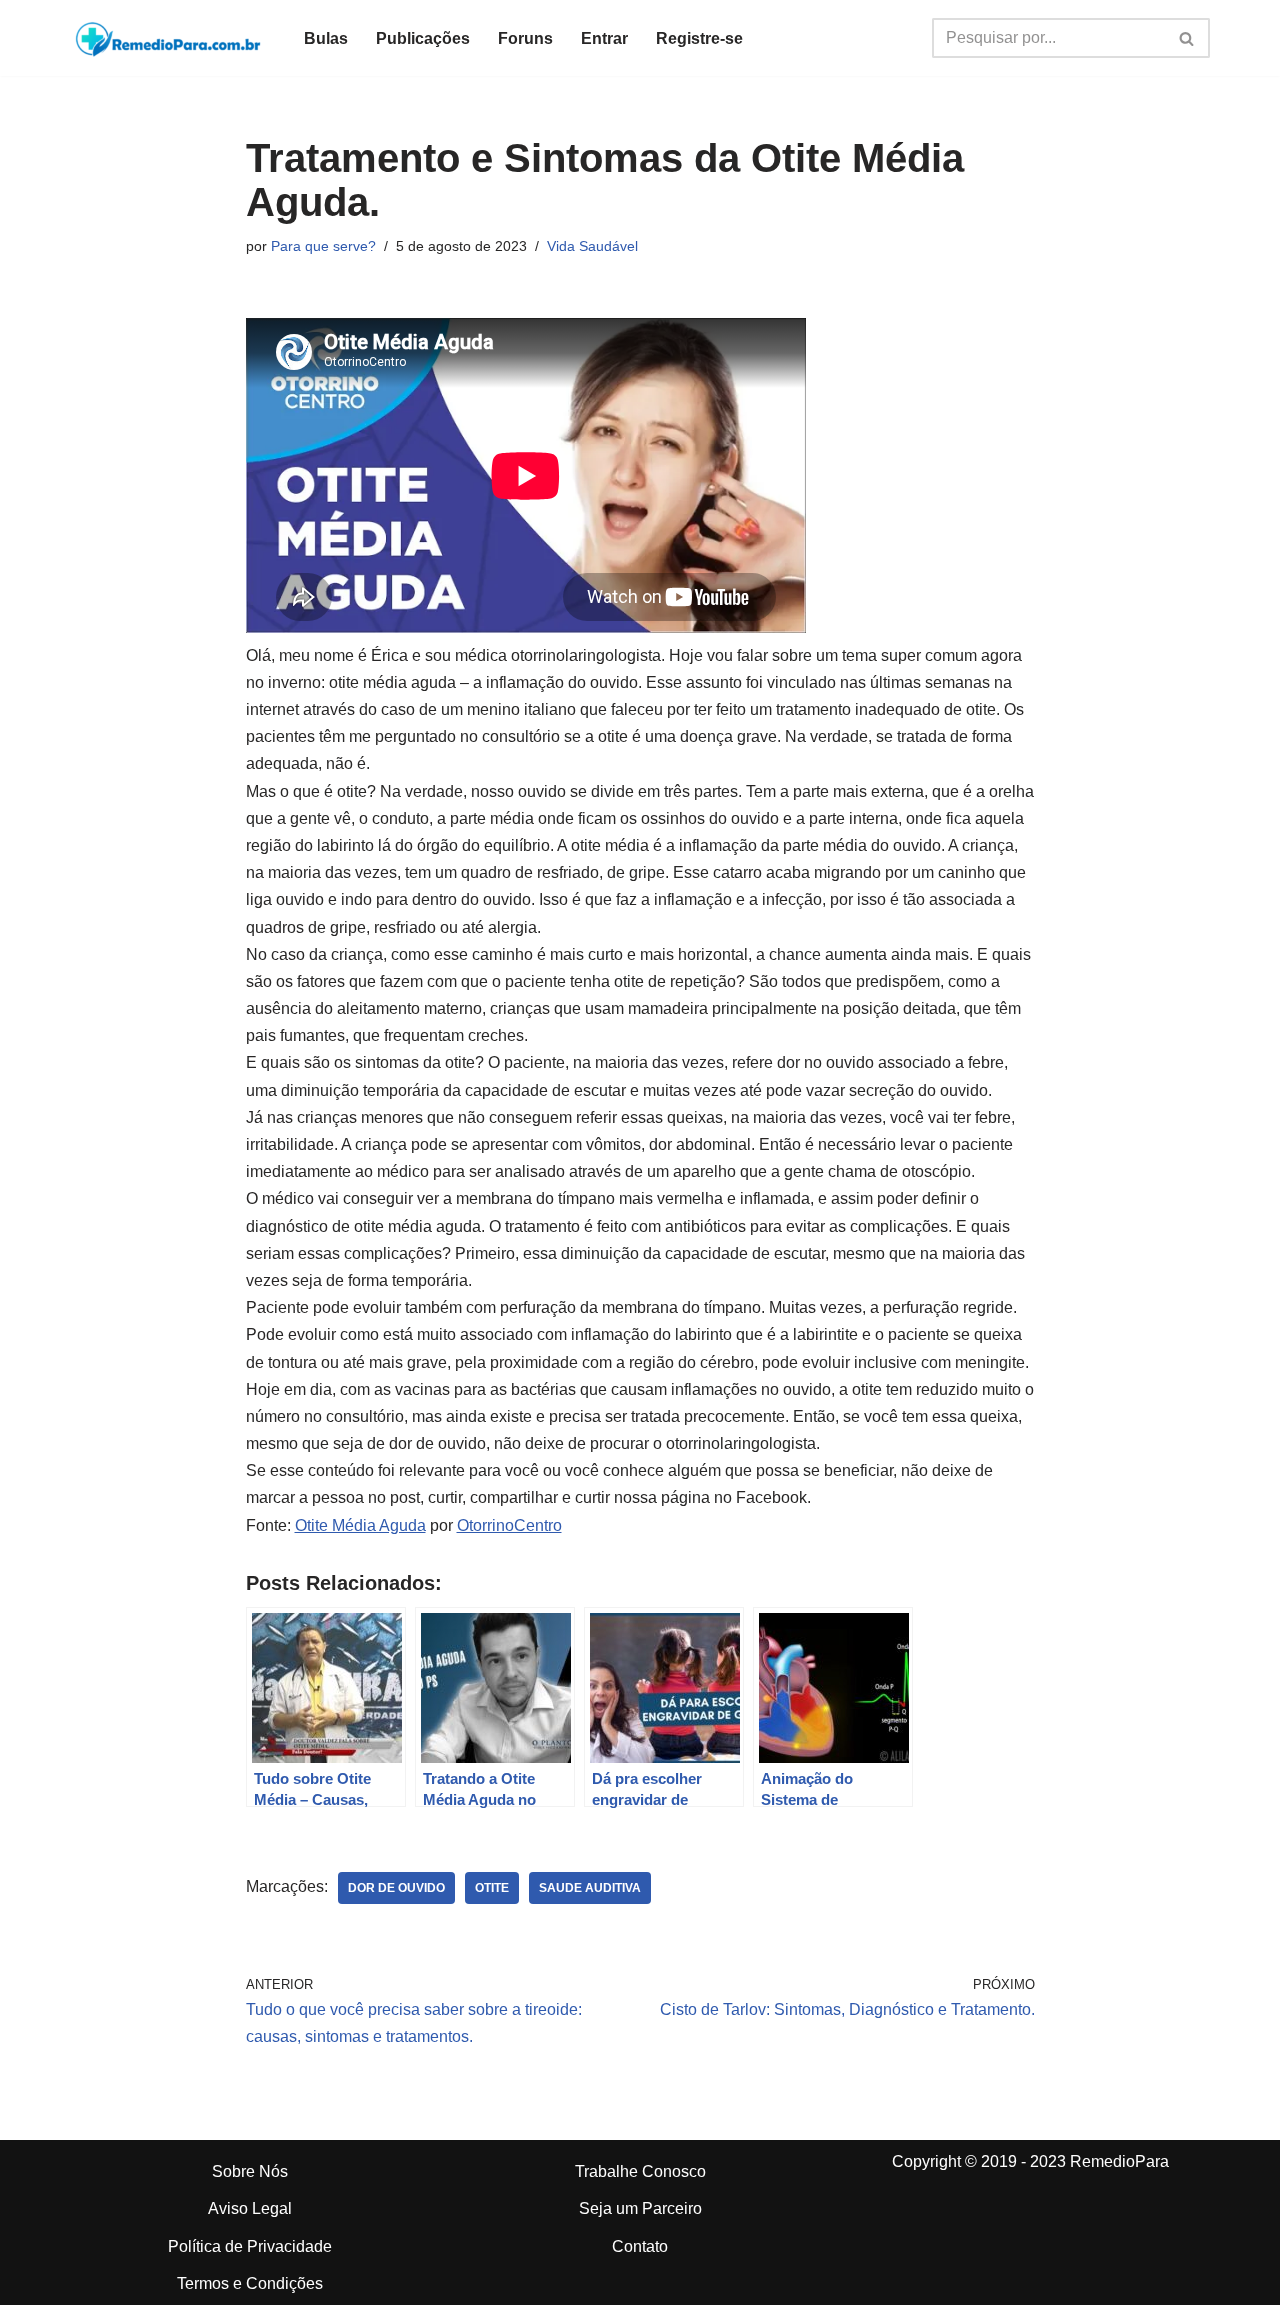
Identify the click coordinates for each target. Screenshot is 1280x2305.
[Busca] (1187, 38)
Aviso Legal (250, 2208)
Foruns (525, 38)
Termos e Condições (250, 2283)
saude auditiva (590, 1888)
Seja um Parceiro (640, 2208)
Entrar (604, 38)
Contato (640, 2246)
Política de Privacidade (250, 2246)
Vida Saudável (592, 246)
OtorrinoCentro (509, 1525)
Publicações (423, 38)
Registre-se (699, 38)
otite (492, 1888)
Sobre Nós (250, 2171)
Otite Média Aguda (360, 1525)
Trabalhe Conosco (640, 2171)
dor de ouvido (396, 1888)
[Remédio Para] (170, 38)
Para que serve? (323, 246)
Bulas (326, 38)
